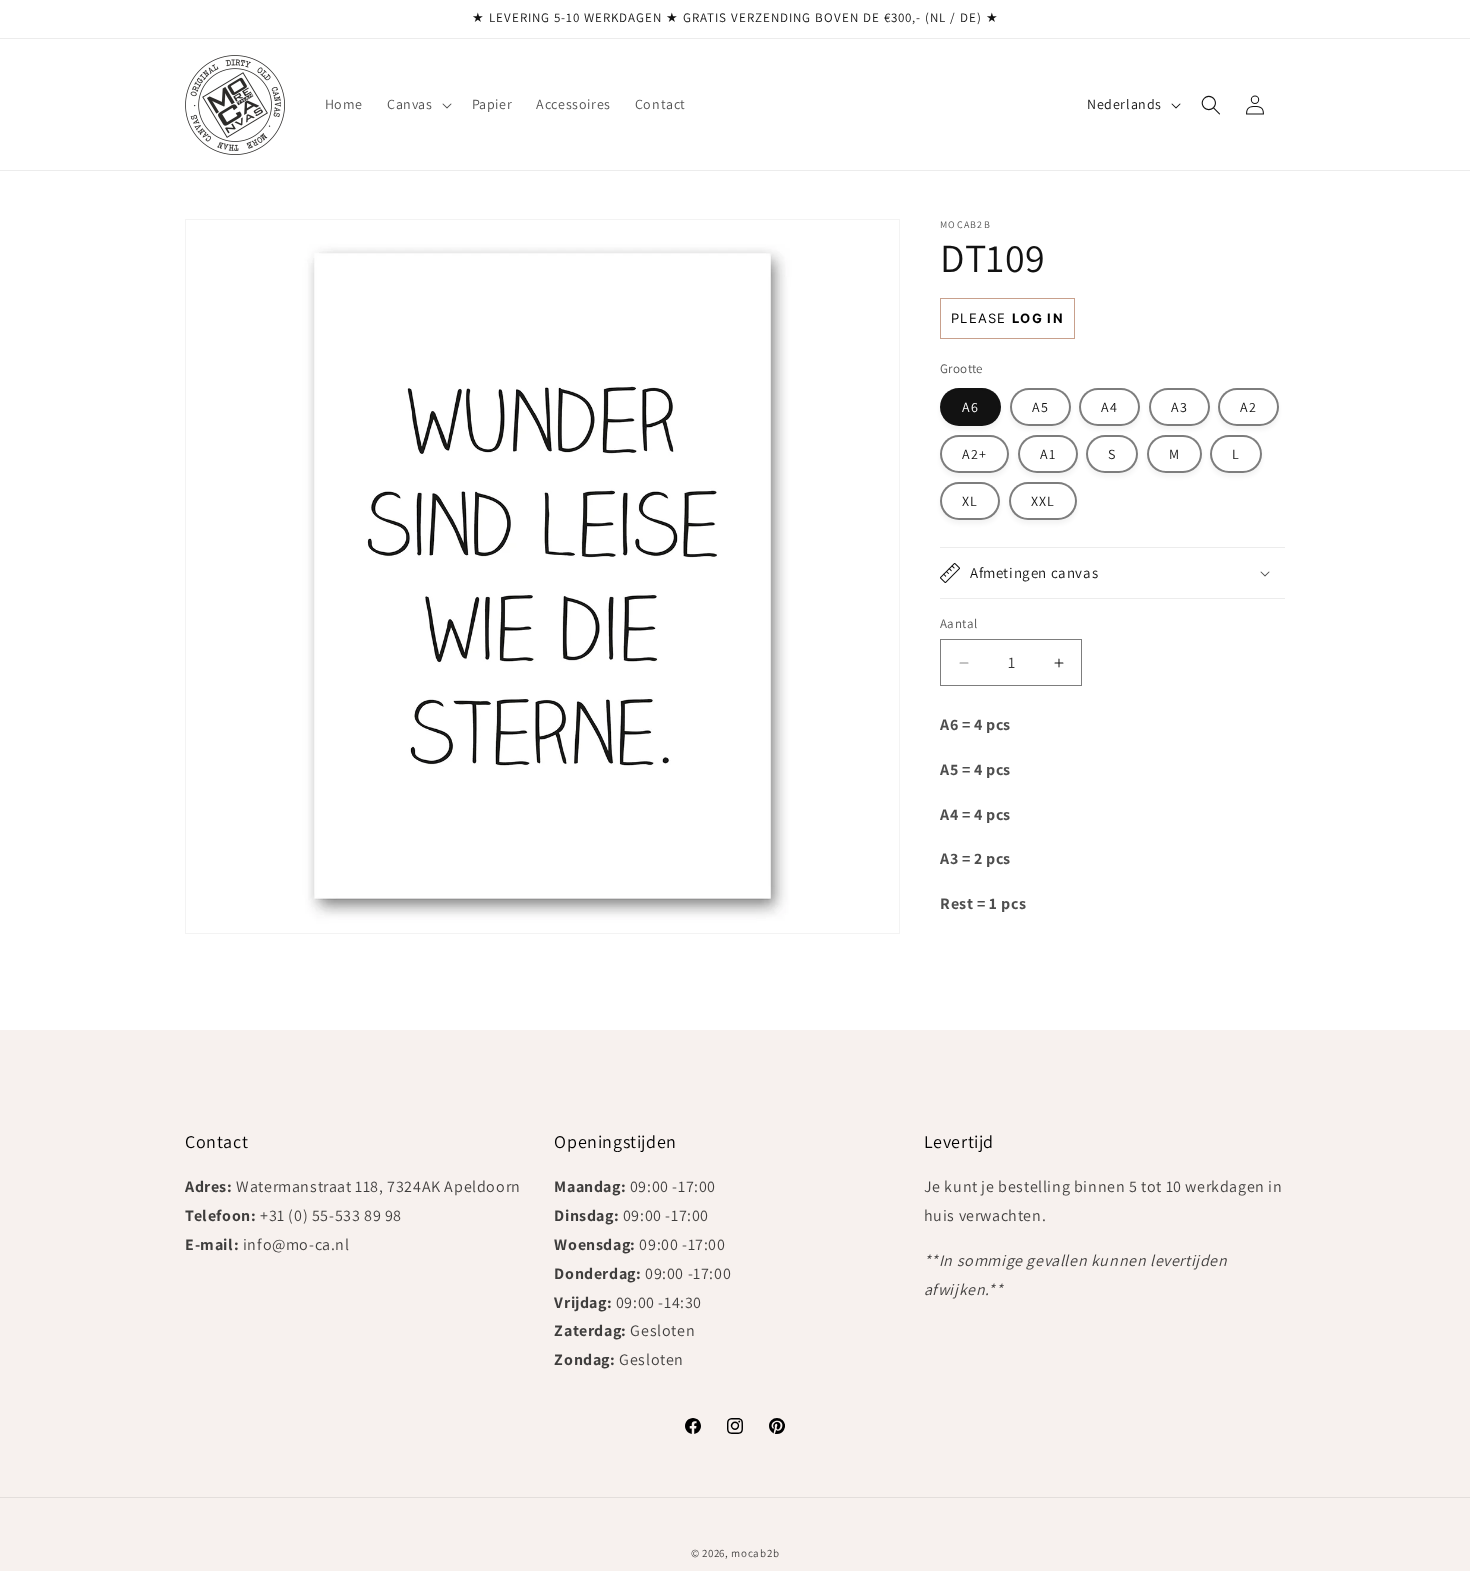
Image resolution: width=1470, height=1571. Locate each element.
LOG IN (1038, 318)
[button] (417, 104)
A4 (1109, 407)
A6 (970, 407)
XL (970, 501)
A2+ (974, 454)
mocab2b (755, 1553)
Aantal (958, 623)
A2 (1248, 407)
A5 (1040, 407)
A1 (1048, 454)
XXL (1043, 501)
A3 (1179, 407)
